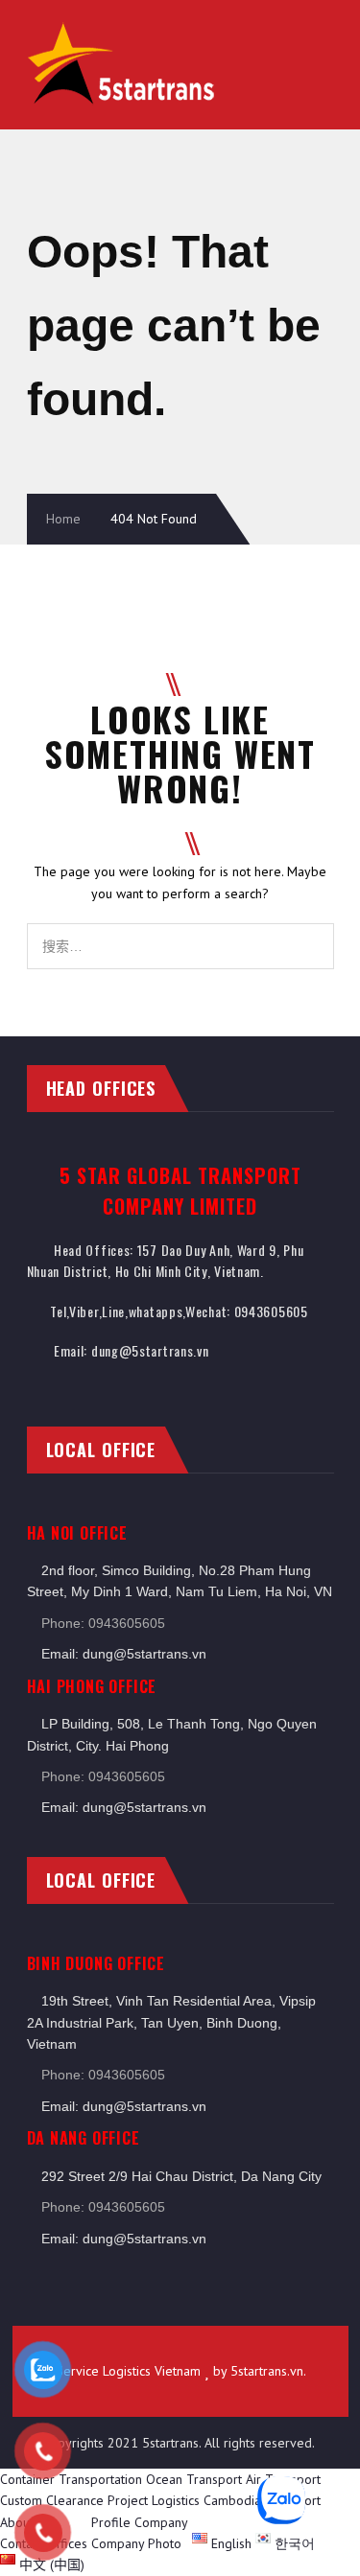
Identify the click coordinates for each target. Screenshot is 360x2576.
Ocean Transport (194, 2479)
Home (63, 519)
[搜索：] (180, 934)
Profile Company (140, 2522)
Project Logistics (154, 2500)
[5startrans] (123, 30)
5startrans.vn (267, 2371)
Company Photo (136, 2543)
